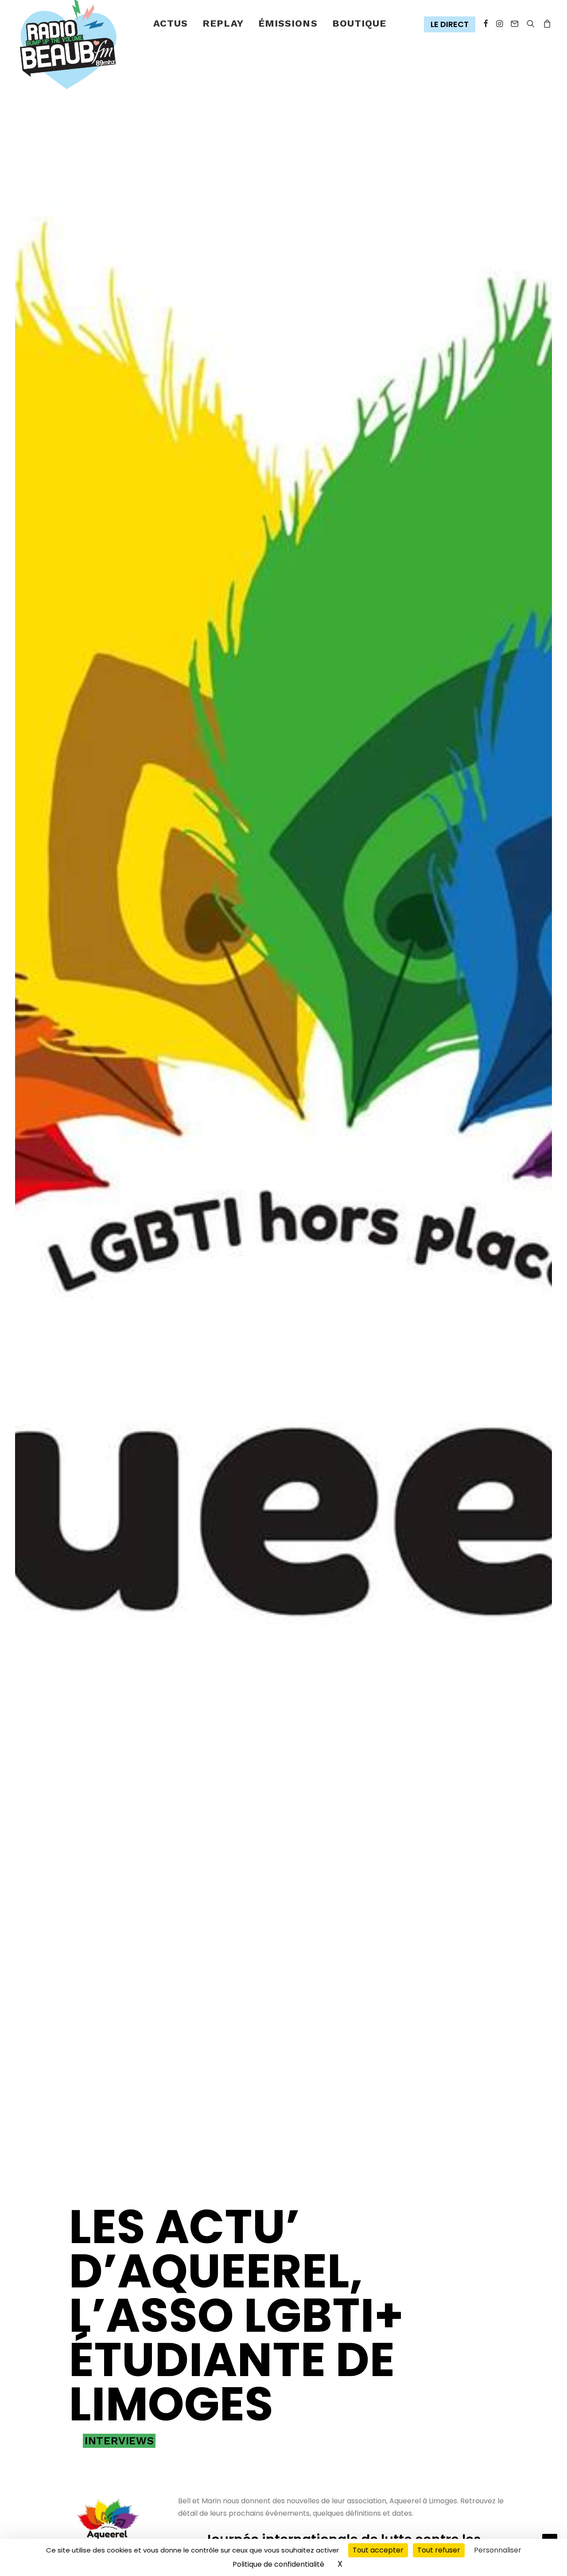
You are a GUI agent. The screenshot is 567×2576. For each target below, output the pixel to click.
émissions (288, 23)
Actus (171, 23)
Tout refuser (439, 2550)
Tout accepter (378, 2550)
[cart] (546, 24)
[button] (452, 25)
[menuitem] (171, 24)
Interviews (119, 2441)
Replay (223, 23)
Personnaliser (498, 2550)
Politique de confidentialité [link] (278, 2564)
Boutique (359, 23)
